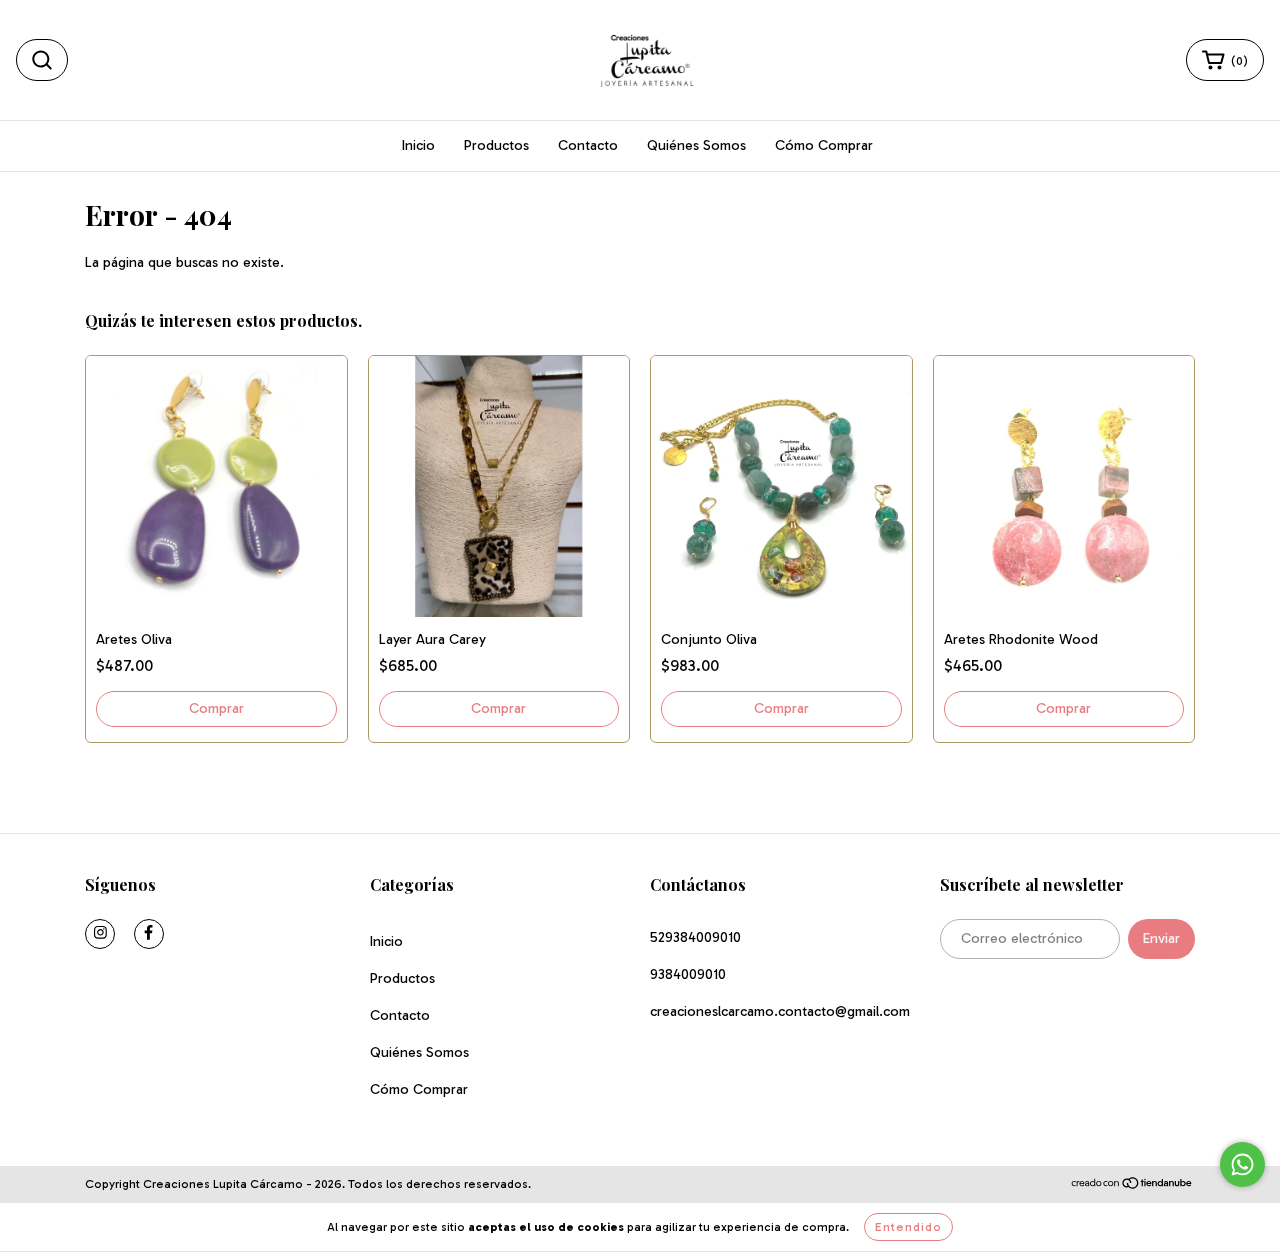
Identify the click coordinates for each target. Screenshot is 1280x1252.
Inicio (418, 145)
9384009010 (688, 974)
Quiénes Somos (696, 145)
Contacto (588, 145)
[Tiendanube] (1132, 1185)
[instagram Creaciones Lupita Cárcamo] (100, 934)
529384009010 (695, 937)
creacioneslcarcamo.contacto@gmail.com (780, 1011)
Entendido (908, 1227)
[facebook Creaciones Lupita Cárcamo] (149, 934)
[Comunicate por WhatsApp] (1242, 1164)
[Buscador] (42, 60)
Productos (496, 145)
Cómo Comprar (824, 145)
